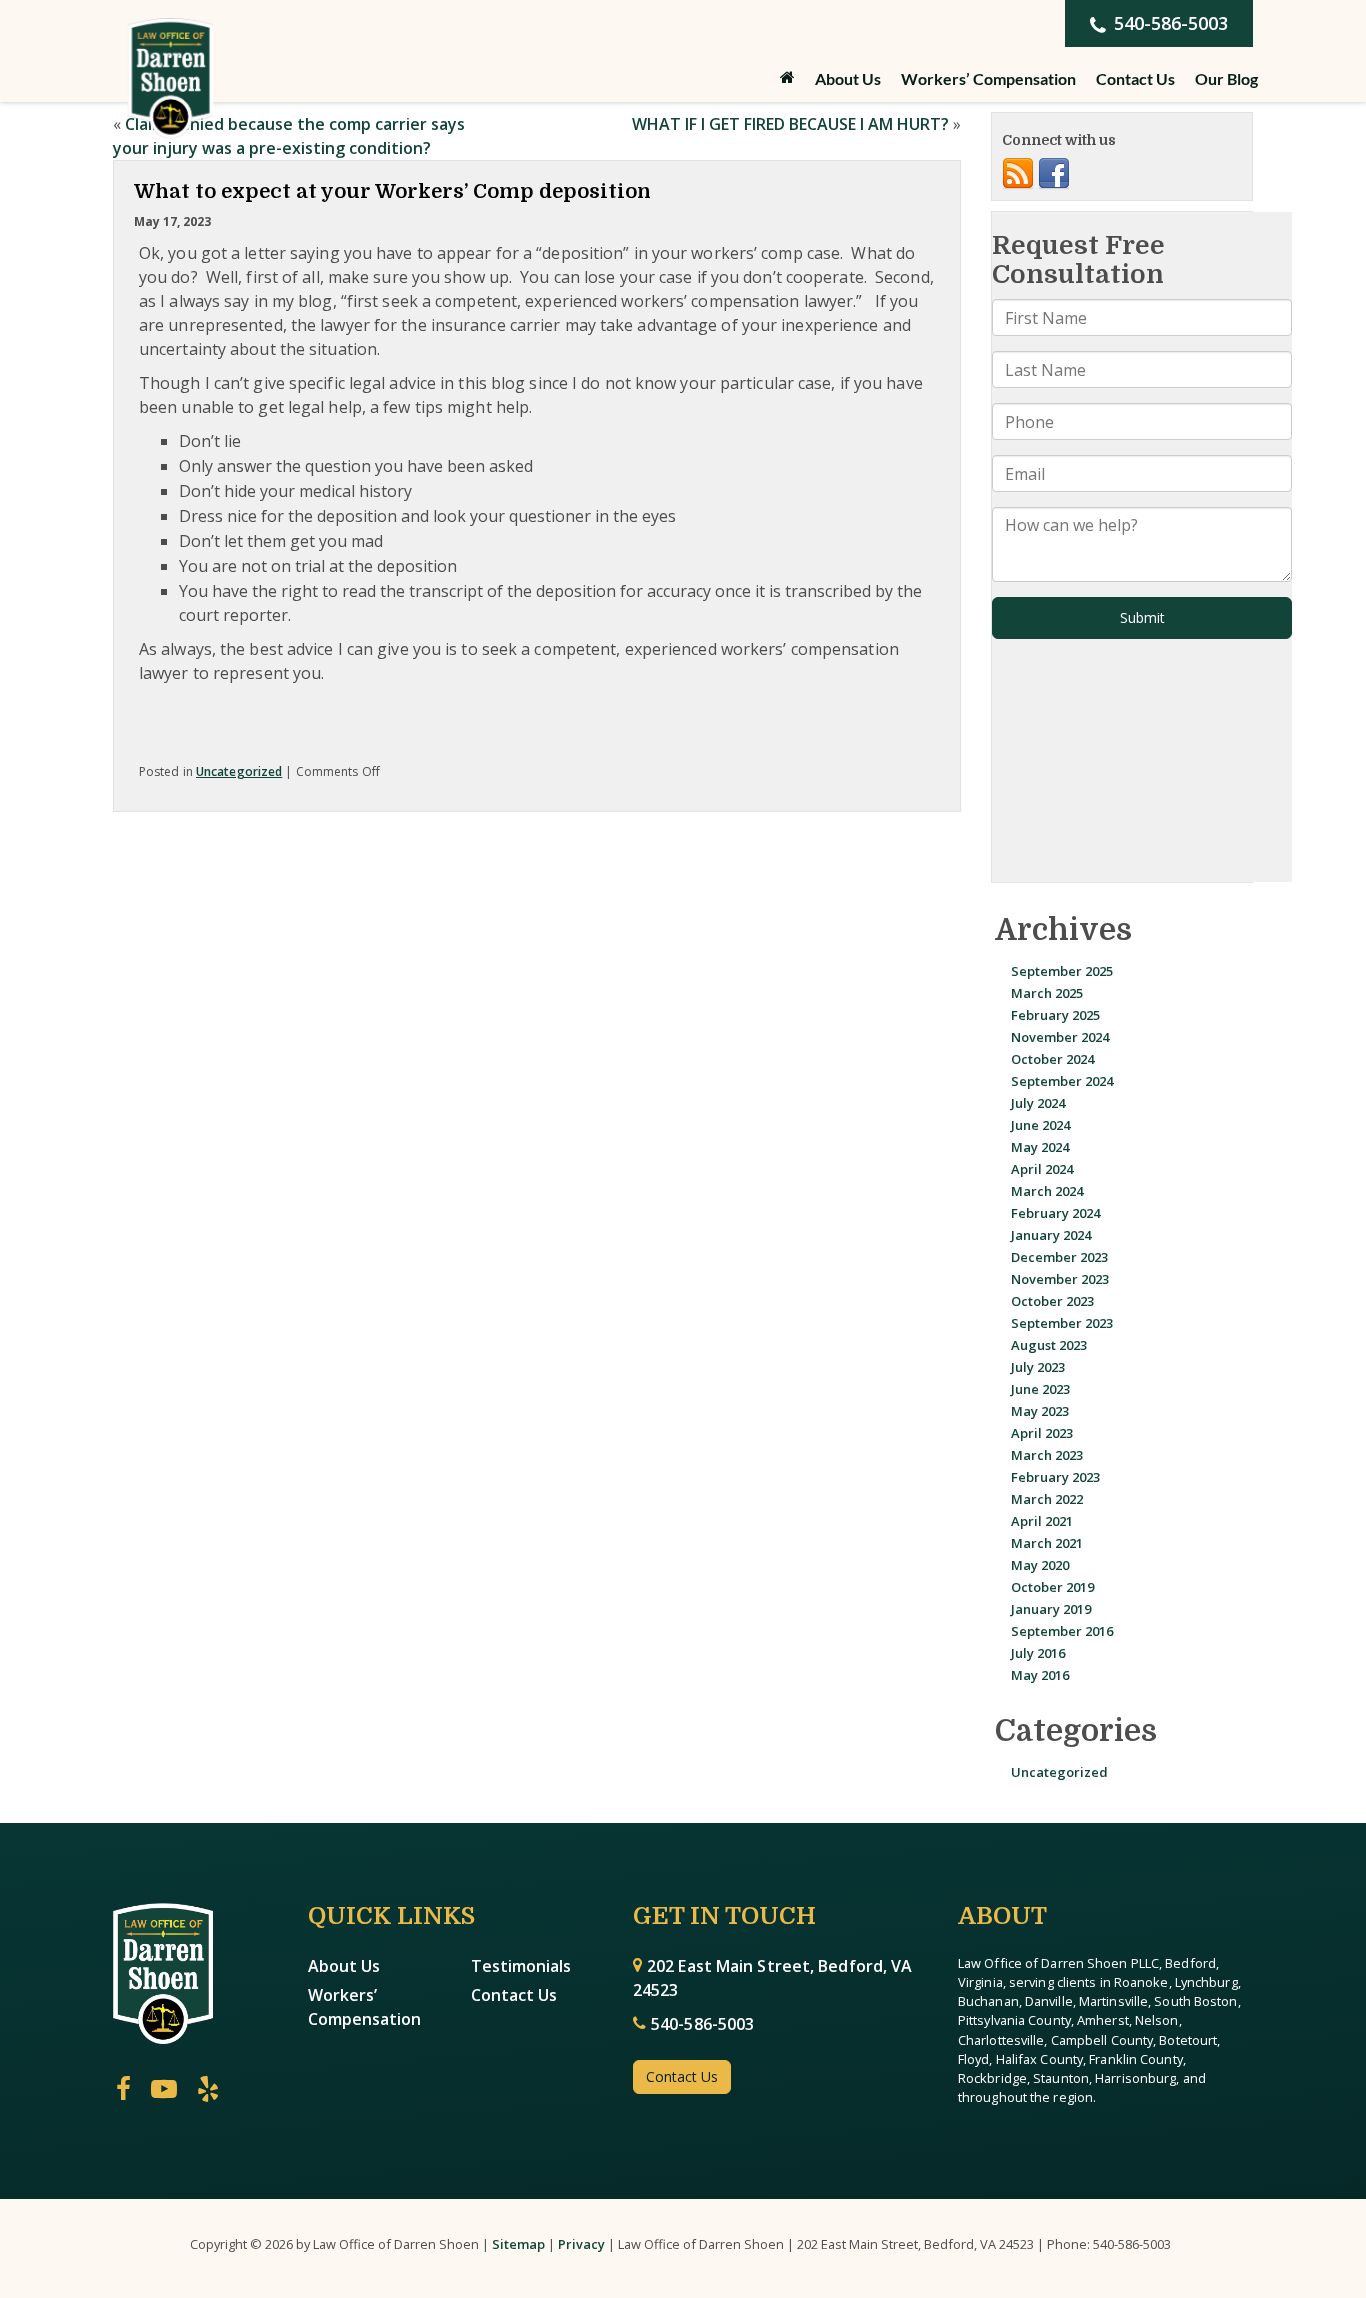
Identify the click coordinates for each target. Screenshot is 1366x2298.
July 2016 (1038, 1653)
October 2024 (1052, 1059)
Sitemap (518, 2244)
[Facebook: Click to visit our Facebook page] (123, 2090)
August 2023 (1049, 1345)
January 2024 (1051, 1235)
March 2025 (1047, 993)
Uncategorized (239, 771)
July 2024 (1038, 1103)
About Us (344, 1966)
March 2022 (1047, 1499)
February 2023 (1055, 1477)
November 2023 (1060, 1279)
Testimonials (521, 1966)
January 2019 (1051, 1609)
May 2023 (1040, 1411)
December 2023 (1059, 1257)
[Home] (787, 77)
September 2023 (1062, 1323)
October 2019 (1052, 1587)
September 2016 (1062, 1631)
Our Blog (1226, 78)
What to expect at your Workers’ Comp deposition (392, 191)
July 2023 (1038, 1367)
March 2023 (1047, 1455)
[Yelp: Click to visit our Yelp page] (208, 2090)
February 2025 (1055, 1015)
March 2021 (1047, 1543)
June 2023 (1040, 1389)
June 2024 (1040, 1125)
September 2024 (1062, 1081)
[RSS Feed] (1018, 173)
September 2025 (1062, 971)
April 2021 (1042, 1521)
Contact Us (1135, 78)
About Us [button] (848, 78)
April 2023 (1042, 1433)
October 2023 (1052, 1301)
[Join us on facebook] (1054, 173)
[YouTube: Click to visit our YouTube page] (164, 2090)
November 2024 (1060, 1037)
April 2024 (1042, 1169)
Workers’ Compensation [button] (988, 78)
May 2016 (1040, 1675)
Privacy (581, 2244)
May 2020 (1040, 1565)
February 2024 (1055, 1213)
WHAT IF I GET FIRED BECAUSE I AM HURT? (790, 124)
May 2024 (1040, 1147)
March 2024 (1047, 1191)
